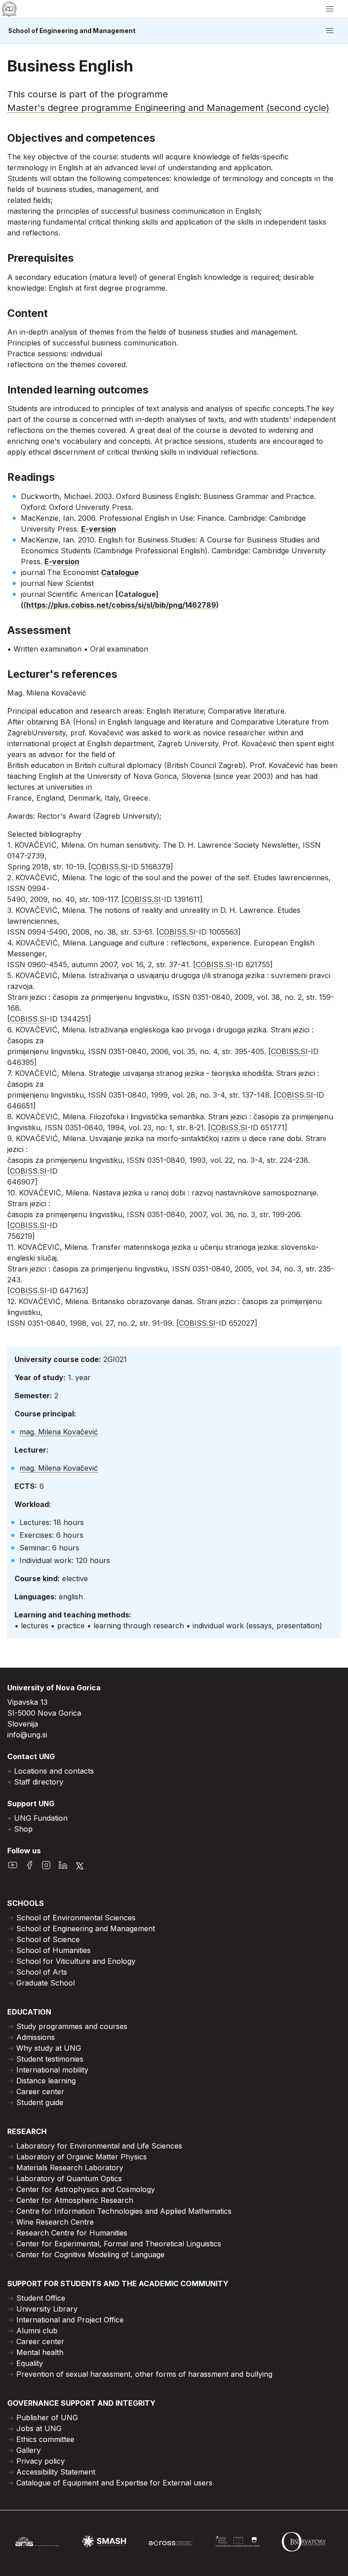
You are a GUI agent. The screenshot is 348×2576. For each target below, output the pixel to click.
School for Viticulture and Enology (76, 1961)
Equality (30, 2363)
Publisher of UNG (47, 2418)
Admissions (36, 2037)
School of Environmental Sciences (76, 1918)
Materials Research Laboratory (70, 2168)
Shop (23, 1829)
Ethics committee (45, 2439)
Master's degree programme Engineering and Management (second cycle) (168, 108)
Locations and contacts (54, 1771)
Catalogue (120, 572)
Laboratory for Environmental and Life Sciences (99, 2146)
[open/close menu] (330, 9)
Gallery (29, 2450)
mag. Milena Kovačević (59, 1432)
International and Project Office (70, 2320)
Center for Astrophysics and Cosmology (86, 2189)
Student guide (40, 2102)
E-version (99, 529)
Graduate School (46, 1983)
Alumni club (37, 2331)
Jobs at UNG (39, 2428)
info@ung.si (27, 1735)
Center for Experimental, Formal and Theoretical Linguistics (119, 2244)
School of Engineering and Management (72, 31)
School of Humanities (53, 1950)
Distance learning (46, 2081)
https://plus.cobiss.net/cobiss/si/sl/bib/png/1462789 (121, 605)
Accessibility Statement (56, 2472)
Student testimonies (50, 2059)
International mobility (52, 2070)
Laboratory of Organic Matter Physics (82, 2157)
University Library (47, 2309)
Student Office (41, 2298)
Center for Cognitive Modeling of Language (90, 2255)
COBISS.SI (109, 867)
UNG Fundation (41, 1818)
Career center (40, 2092)
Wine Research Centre (55, 2222)
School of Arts (42, 1972)
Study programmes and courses (72, 2026)
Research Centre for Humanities (72, 2233)
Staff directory (39, 1782)
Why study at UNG (49, 2048)
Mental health (40, 2352)
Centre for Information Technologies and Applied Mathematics (124, 2211)
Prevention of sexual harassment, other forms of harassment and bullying (144, 2374)
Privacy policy (41, 2461)
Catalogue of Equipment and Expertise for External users (114, 2483)
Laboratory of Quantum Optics (69, 2178)
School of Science (48, 1939)
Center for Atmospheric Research (75, 2200)
